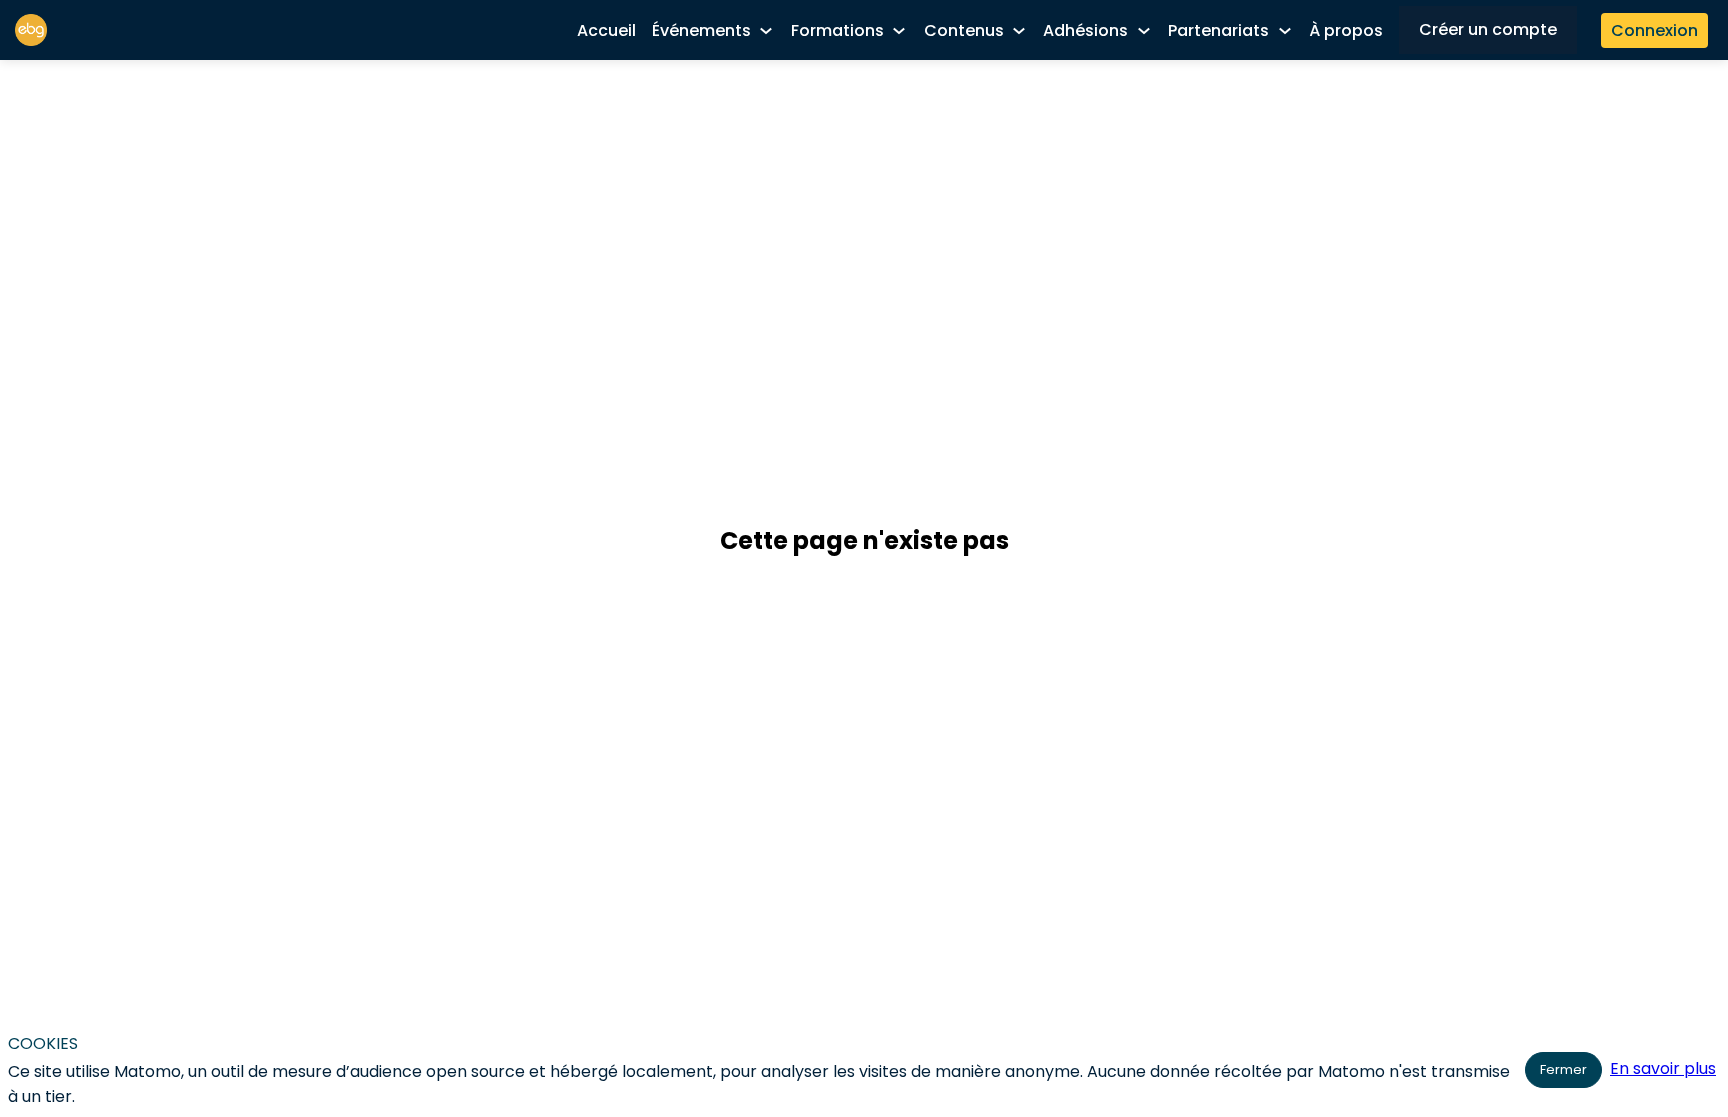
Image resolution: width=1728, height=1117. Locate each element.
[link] (606, 30)
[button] (1488, 30)
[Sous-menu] (766, 31)
